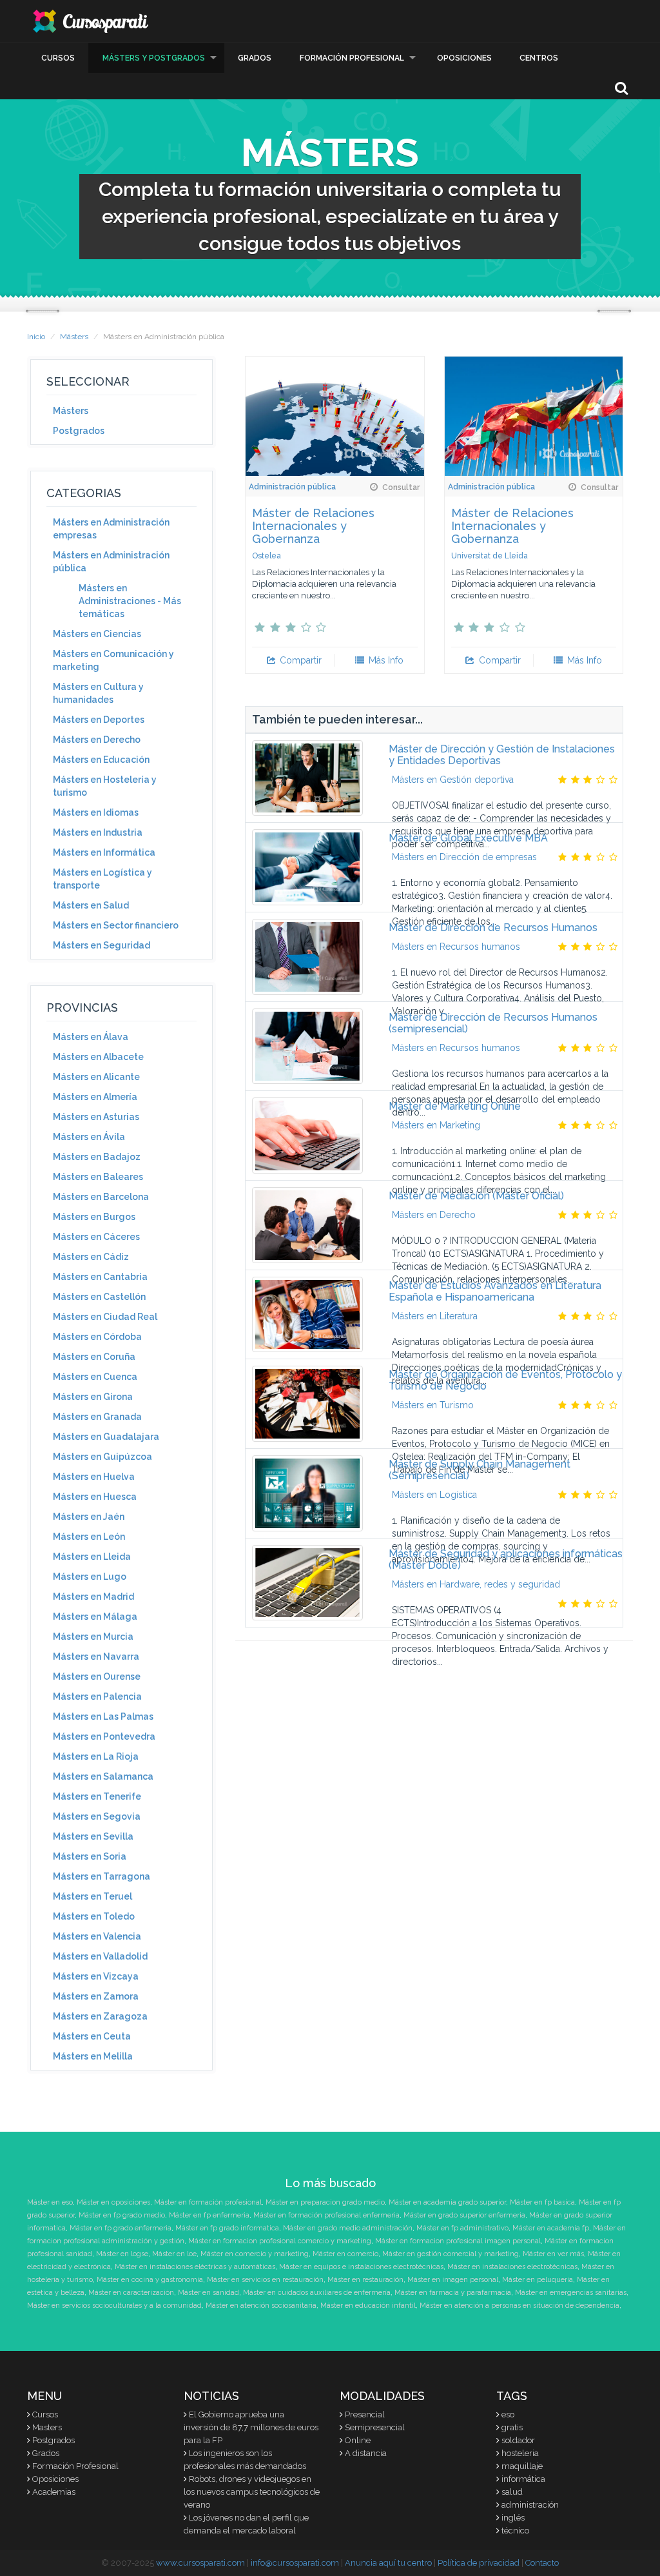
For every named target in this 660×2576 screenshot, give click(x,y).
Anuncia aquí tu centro (388, 2563)
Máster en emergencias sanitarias (571, 2293)
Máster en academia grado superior (447, 2202)
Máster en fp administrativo (462, 2228)
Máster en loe (174, 2254)
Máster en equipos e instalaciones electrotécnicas (361, 2267)
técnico (515, 2531)
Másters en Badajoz (97, 1157)
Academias (54, 2492)
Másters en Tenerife (97, 1796)
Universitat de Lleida (490, 556)
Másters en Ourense (97, 1676)
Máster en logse (122, 2254)
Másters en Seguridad (102, 945)
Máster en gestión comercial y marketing (451, 2254)
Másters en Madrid (93, 1597)
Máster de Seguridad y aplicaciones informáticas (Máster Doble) (506, 1559)
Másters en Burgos (94, 1217)
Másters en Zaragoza (100, 2016)
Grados (255, 58)
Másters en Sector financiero (116, 925)
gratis (512, 2427)
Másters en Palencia (97, 1696)
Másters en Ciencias (97, 634)
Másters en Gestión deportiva (453, 780)
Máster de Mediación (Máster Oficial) (476, 1196)
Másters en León (89, 1537)
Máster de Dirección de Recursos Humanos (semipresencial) (493, 1023)
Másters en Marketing (436, 1125)
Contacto (542, 2563)
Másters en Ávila (89, 1137)
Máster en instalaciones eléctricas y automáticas (195, 2267)
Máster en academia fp (551, 2228)
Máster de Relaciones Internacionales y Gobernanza (313, 526)
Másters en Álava (91, 1037)
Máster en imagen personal (453, 2280)
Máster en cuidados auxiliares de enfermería (317, 2293)
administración (530, 2505)
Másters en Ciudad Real (105, 1317)
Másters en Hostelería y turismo (105, 786)
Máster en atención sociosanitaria (261, 2306)
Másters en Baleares (98, 1177)
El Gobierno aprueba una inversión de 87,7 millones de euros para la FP (251, 2427)
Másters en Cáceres (96, 1237)
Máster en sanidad (209, 2293)
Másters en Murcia (93, 1637)
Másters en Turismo (433, 1405)
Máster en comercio (345, 2254)
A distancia (366, 2453)
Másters (74, 337)
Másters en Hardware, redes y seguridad (476, 1584)
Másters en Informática (104, 852)
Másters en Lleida (92, 1557)
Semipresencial (375, 2427)
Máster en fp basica (542, 2202)
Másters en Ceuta (92, 2036)
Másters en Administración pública (111, 562)
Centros (539, 58)
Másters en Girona (93, 1397)
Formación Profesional (352, 58)
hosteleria (520, 2453)
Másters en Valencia (97, 1936)
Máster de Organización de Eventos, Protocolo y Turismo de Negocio (505, 1380)
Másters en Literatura (435, 1316)
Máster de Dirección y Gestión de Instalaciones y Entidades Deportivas (502, 755)
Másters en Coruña (94, 1357)
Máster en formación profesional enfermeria (326, 2215)
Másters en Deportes (99, 720)
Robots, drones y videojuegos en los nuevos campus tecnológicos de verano (252, 2492)
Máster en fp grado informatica (227, 2228)
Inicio (36, 337)
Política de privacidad (479, 2563)
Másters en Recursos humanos (456, 947)
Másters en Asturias (96, 1117)
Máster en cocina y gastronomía (150, 2280)
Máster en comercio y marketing (255, 2254)
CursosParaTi (92, 21)
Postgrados (79, 431)
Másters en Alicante (96, 1077)
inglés (513, 2518)
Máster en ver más (553, 2254)
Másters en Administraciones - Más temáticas (130, 601)
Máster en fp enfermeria (209, 2215)
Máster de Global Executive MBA (468, 838)
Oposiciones (464, 58)
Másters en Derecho (97, 740)
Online (358, 2440)
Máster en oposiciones (113, 2202)
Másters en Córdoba (97, 1337)
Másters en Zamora (96, 1996)
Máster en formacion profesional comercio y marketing (280, 2241)
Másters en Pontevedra (104, 1736)
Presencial (365, 2414)
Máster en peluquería (538, 2280)
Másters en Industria (98, 832)
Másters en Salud (91, 905)
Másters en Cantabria (100, 1277)
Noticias (211, 2396)
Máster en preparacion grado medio (325, 2202)
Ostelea (267, 556)
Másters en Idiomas (96, 812)
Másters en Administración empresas (111, 529)
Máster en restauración (365, 2280)
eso (508, 2414)
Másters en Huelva (94, 1477)
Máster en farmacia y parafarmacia (453, 2293)
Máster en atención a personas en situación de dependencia (519, 2306)
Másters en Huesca (95, 1497)
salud (512, 2492)
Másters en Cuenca (95, 1377)
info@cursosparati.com (295, 2563)
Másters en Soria (90, 1856)
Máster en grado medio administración (348, 2228)
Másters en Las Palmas (103, 1716)
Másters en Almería (95, 1097)
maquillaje (522, 2466)
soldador (518, 2440)
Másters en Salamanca (103, 1776)
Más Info (385, 660)
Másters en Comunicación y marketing (113, 660)
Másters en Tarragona (102, 1876)
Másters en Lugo (90, 1577)
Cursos (58, 58)
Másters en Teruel (92, 1896)
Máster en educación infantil (368, 2306)
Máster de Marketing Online (455, 1106)
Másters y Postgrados (154, 58)
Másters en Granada (97, 1417)
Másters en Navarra (96, 1657)
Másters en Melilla (93, 2056)
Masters (47, 2427)
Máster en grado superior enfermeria (464, 2215)
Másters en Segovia (97, 1816)
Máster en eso (50, 2202)
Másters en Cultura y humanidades (98, 693)
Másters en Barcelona (101, 1197)
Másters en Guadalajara (106, 1437)
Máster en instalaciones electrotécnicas (512, 2267)
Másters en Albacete (98, 1057)
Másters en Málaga (95, 1617)
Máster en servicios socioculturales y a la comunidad (114, 2306)
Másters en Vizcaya (96, 1976)
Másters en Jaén (89, 1517)
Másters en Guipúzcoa (102, 1457)
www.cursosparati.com (200, 2563)
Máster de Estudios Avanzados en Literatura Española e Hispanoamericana (495, 1291)
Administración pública (292, 487)
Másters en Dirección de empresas (464, 857)
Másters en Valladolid (100, 1956)
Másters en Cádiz (91, 1257)
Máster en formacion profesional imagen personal (458, 2241)
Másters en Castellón (99, 1297)
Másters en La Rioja (96, 1756)
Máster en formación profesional (208, 2202)
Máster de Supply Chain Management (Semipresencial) (480, 1470)
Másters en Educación (101, 760)
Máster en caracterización (131, 2293)
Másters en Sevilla (93, 1836)
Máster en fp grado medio (122, 2215)
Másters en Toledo (94, 1916)
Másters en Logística (434, 1495)
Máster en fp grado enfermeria (121, 2228)
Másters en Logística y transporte (102, 879)
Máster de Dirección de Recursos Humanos (493, 928)
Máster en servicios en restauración (265, 2280)
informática (523, 2479)
